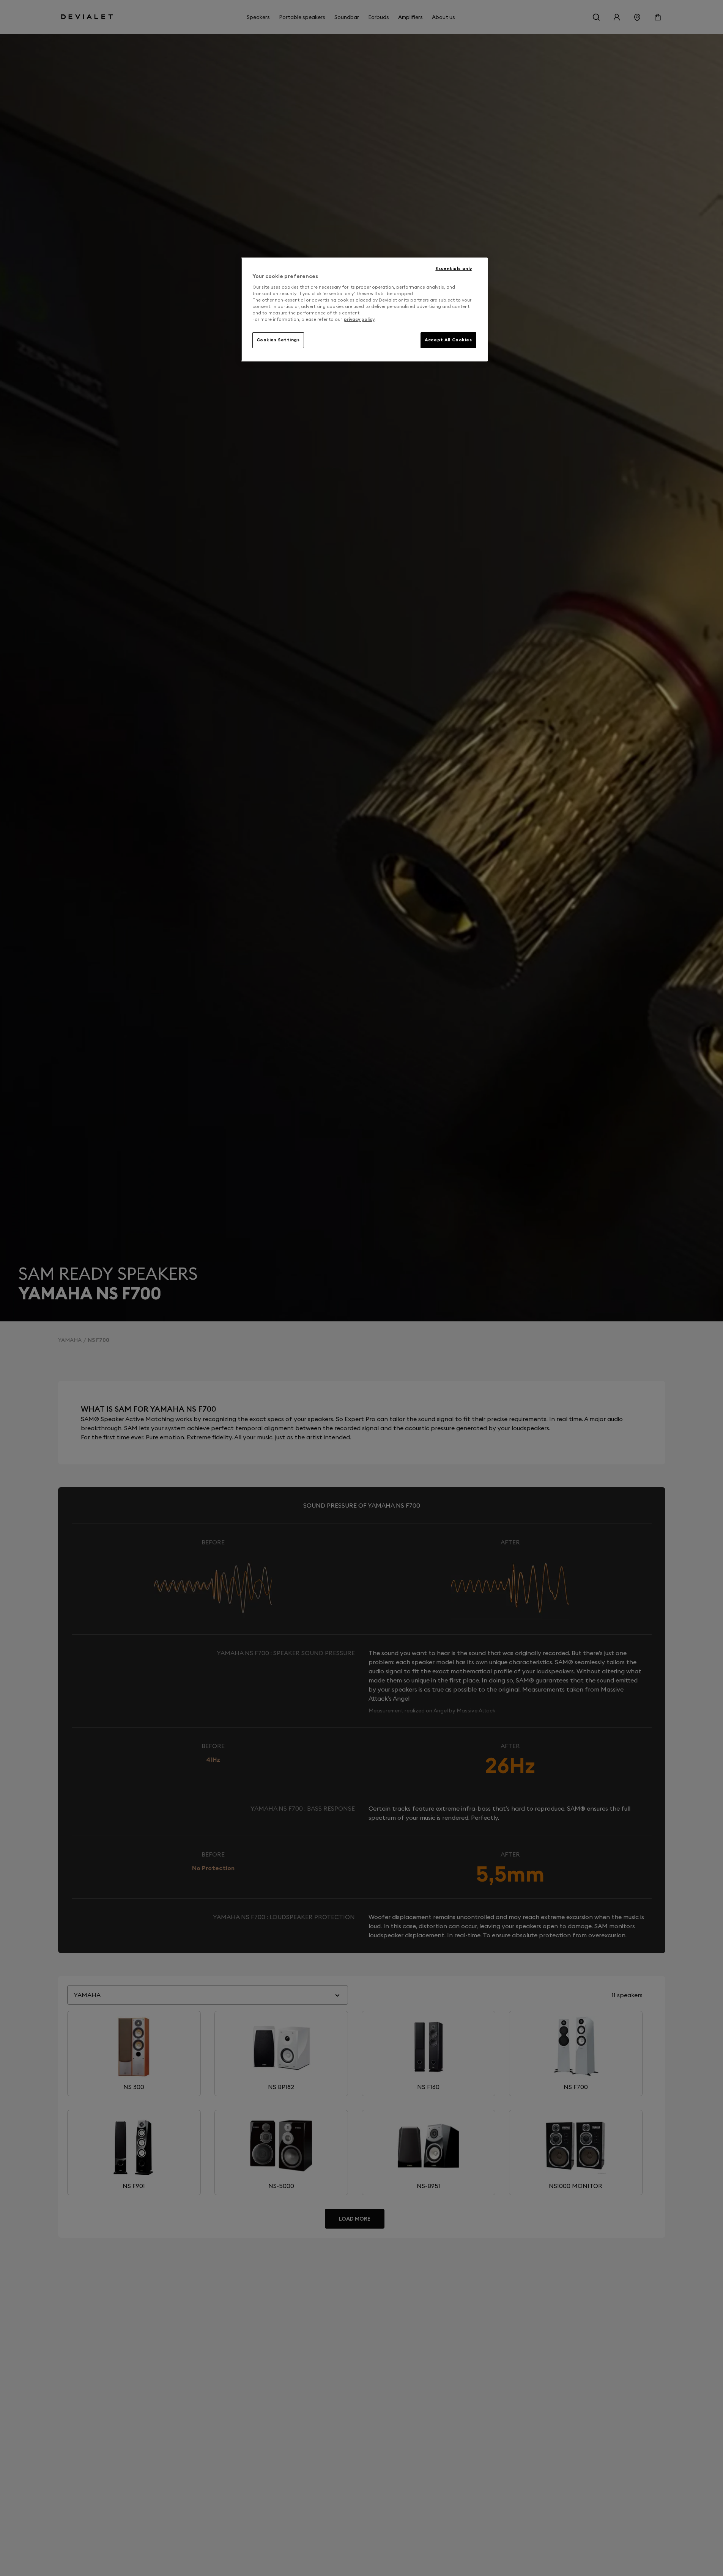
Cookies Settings (278, 340)
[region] (364, 309)
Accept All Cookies (448, 340)
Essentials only (454, 269)
